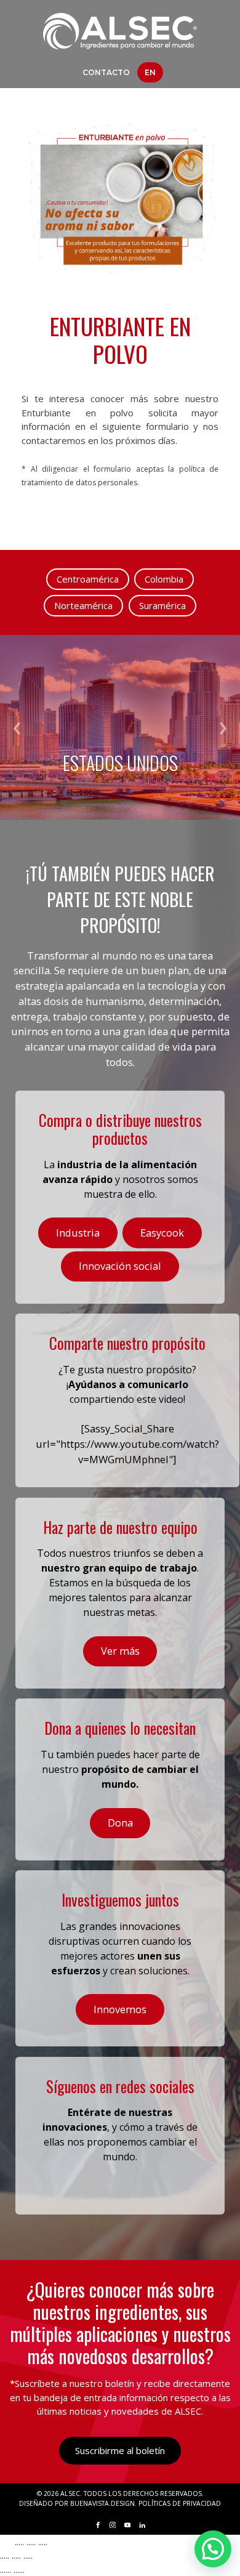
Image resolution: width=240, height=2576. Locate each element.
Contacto (106, 72)
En (150, 72)
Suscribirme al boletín (120, 2450)
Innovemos (120, 2009)
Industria (78, 1233)
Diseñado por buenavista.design (77, 2503)
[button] (213, 2549)
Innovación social (120, 1266)
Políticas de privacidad (180, 2503)
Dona (120, 1823)
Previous (17, 728)
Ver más (120, 1651)
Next (223, 728)
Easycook (162, 1233)
